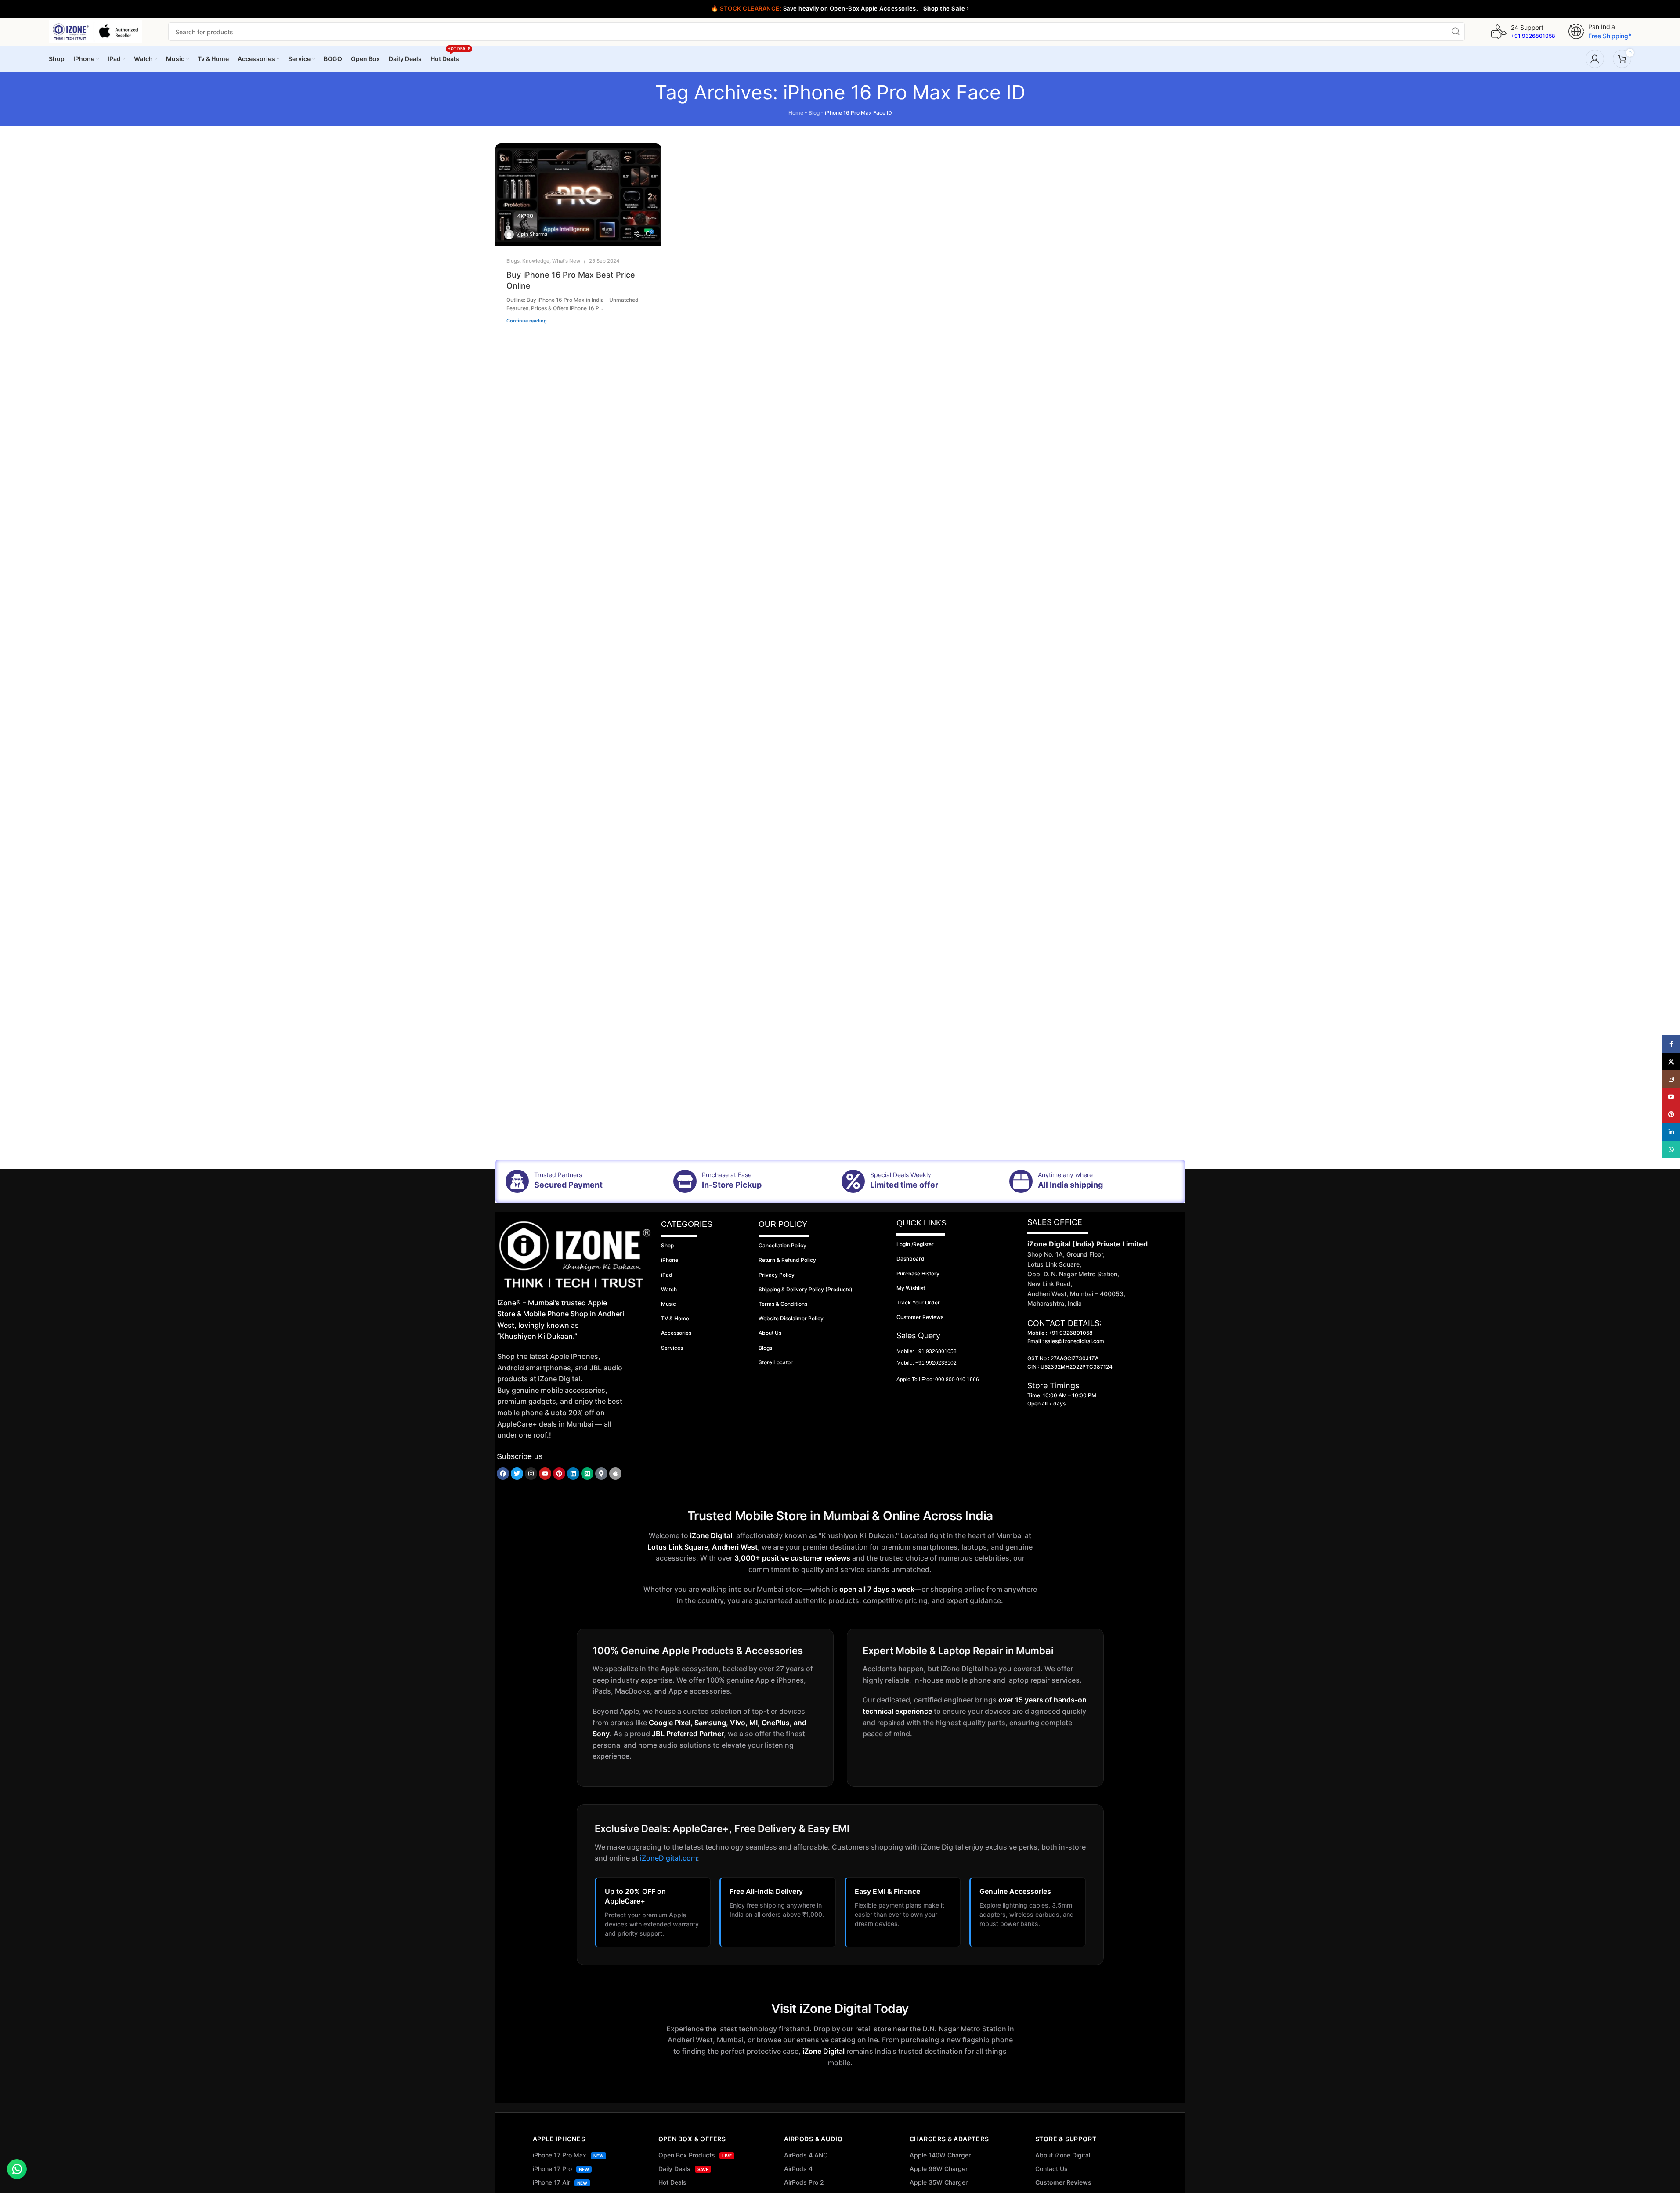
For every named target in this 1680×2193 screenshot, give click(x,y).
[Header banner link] (840, 9)
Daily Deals (683, 2169)
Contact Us (1051, 2169)
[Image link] (575, 1255)
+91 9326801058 (936, 1351)
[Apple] (615, 1474)
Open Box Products (695, 2155)
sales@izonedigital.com (1075, 1341)
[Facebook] (503, 1474)
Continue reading (527, 321)
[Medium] (587, 1474)
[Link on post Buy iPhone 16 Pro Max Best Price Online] (578, 195)
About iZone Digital (1063, 2155)
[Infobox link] (1523, 32)
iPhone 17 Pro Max (568, 2155)
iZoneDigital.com (668, 1858)
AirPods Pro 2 (804, 2182)
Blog (814, 113)
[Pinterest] (559, 1474)
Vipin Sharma (532, 234)
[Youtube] (545, 1474)
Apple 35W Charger (939, 2182)
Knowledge (536, 261)
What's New (566, 261)
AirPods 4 (798, 2169)
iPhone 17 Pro (561, 2169)
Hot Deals (672, 2182)
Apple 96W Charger (939, 2169)
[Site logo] (95, 31)
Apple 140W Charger (940, 2155)
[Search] (1456, 32)
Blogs (513, 261)
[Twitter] (517, 1474)
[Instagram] (531, 1474)
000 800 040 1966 (957, 1380)
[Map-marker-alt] (601, 1474)
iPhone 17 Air (560, 2182)
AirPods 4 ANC (806, 2155)
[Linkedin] (573, 1474)
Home (796, 113)
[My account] (1595, 59)
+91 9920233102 (936, 1363)
